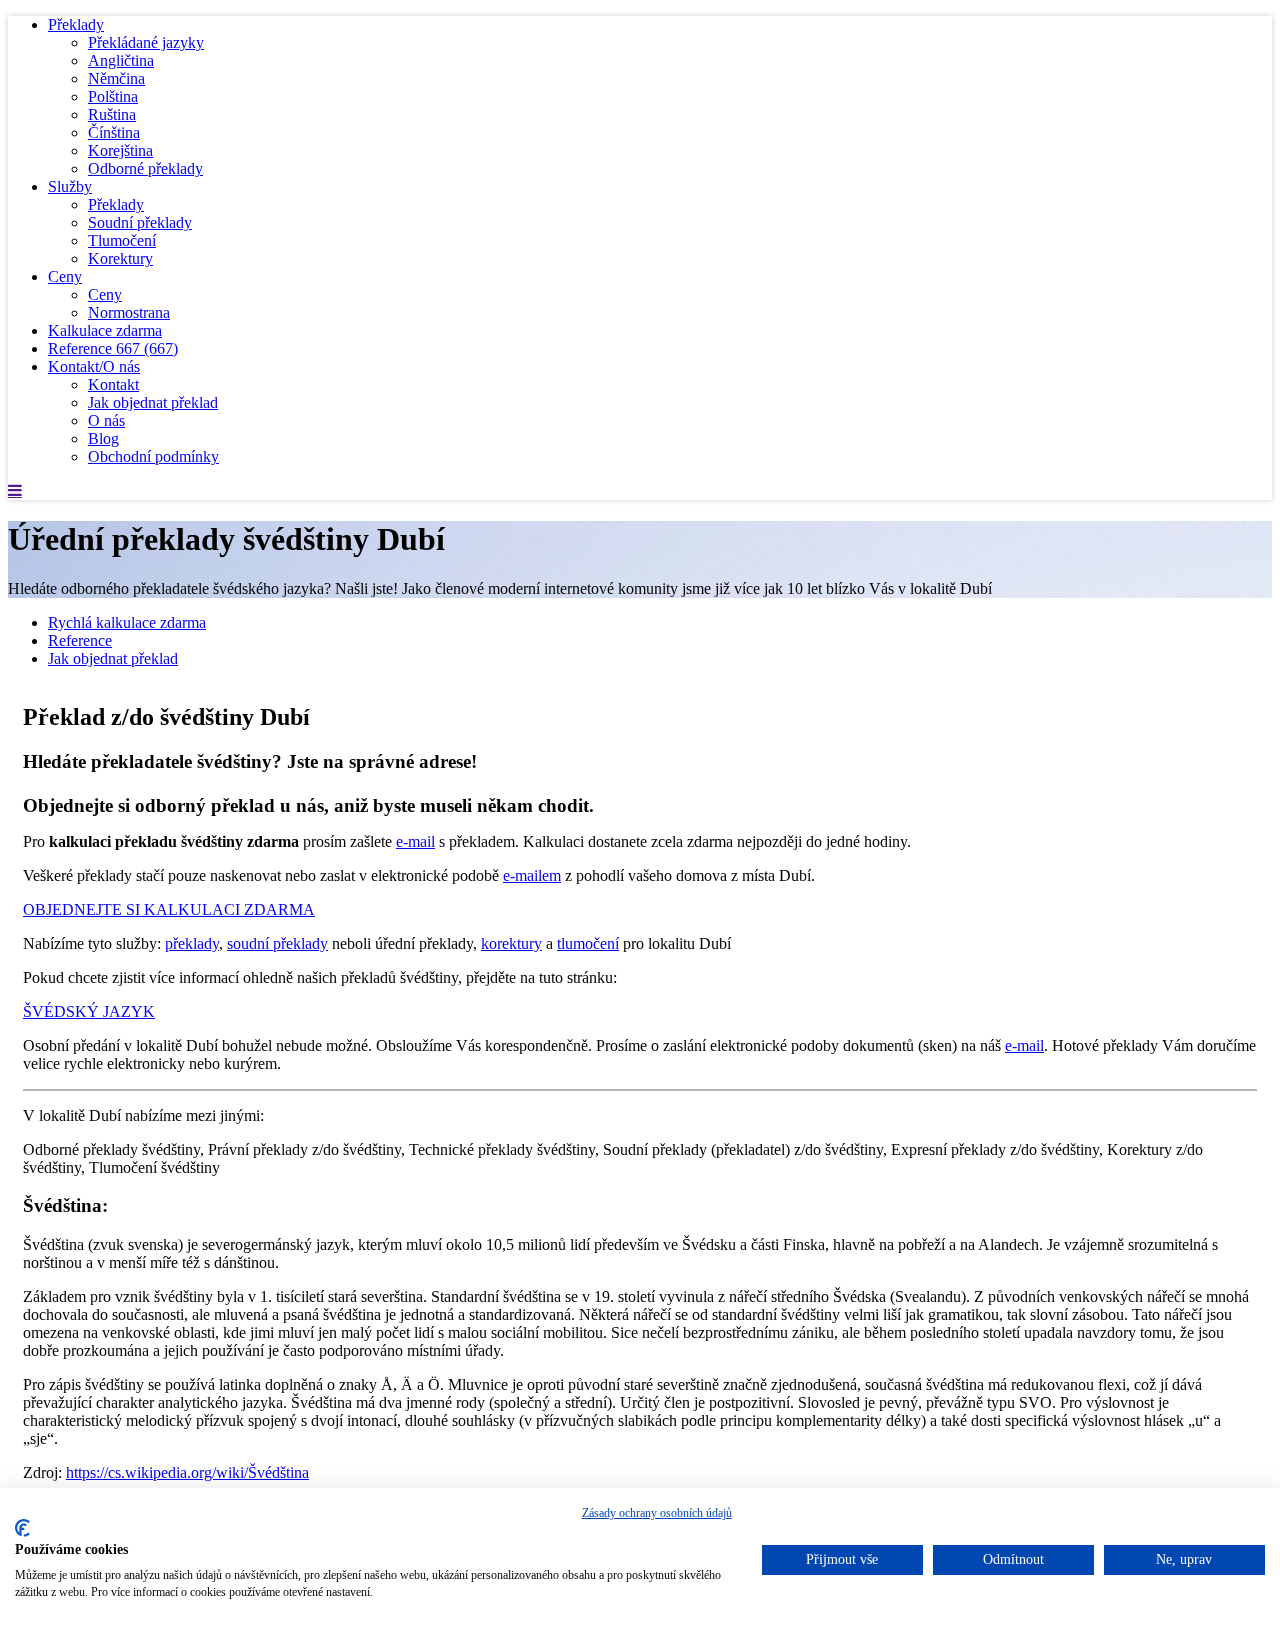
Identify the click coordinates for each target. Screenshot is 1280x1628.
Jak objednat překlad (153, 402)
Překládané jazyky (146, 42)
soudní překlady (277, 943)
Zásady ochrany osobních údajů (657, 1513)
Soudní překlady (140, 222)
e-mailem (532, 875)
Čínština (114, 132)
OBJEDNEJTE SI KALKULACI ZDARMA (169, 909)
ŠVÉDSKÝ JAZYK (89, 1011)
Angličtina (121, 60)
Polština (113, 96)
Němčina (116, 78)
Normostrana (129, 312)
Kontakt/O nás (94, 366)
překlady (192, 943)
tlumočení (588, 943)
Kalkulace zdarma (105, 330)
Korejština (120, 150)
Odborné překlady (145, 168)
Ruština (112, 114)
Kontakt (113, 384)
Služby (70, 186)
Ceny (65, 276)
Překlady (76, 24)
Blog (103, 438)
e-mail (415, 841)
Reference (113, 348)
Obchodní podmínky (153, 456)
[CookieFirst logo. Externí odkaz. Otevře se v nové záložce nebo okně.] (22, 1528)
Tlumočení (122, 240)
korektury (511, 943)
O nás (106, 420)
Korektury (120, 258)
